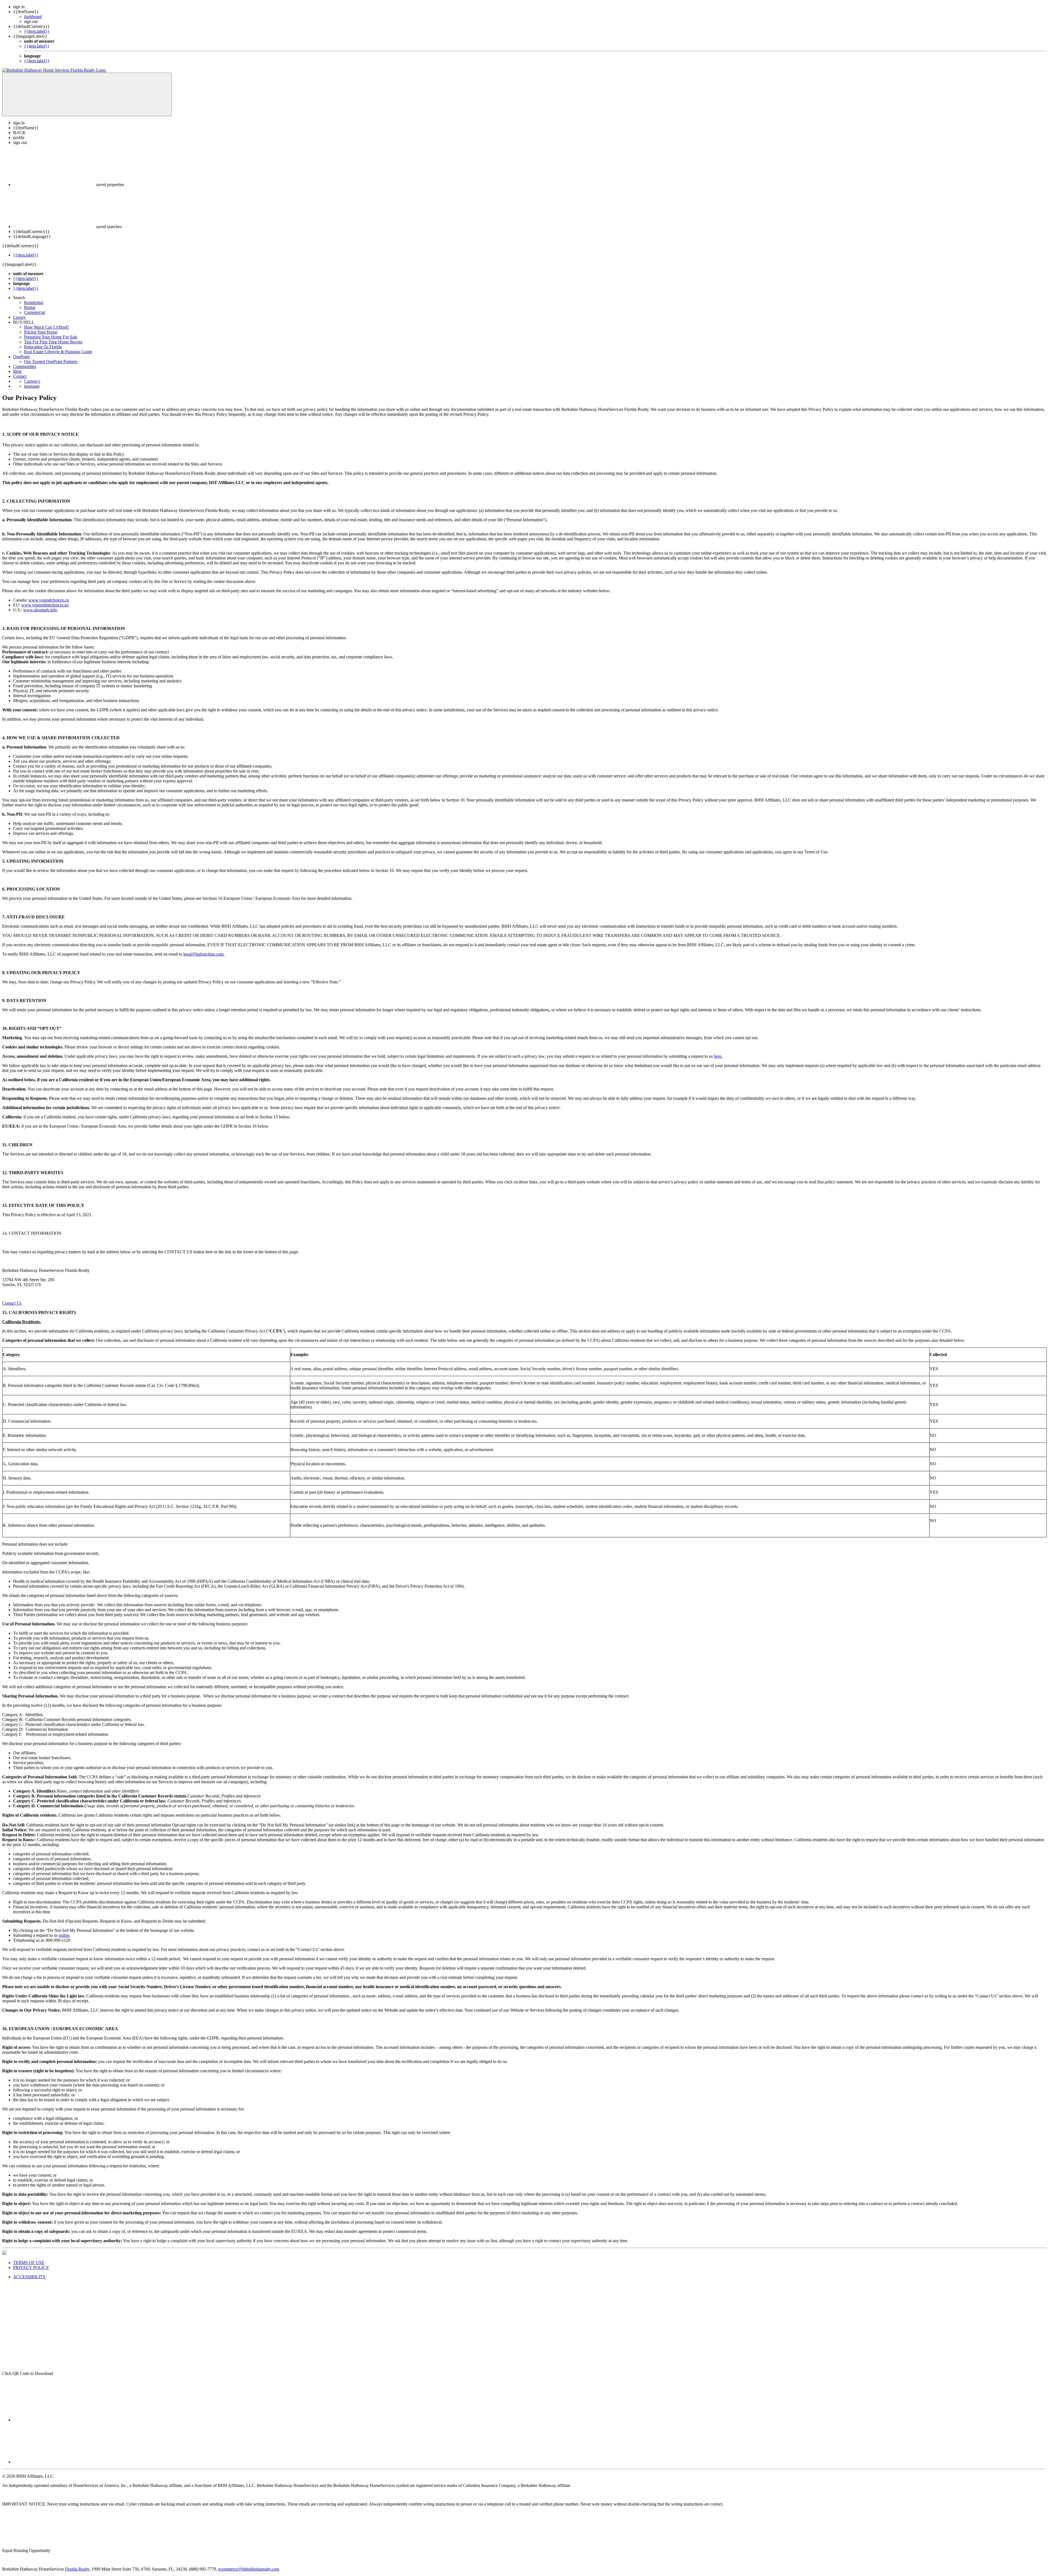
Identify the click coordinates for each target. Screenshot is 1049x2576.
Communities (25, 366)
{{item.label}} (37, 31)
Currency (32, 381)
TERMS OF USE (29, 2263)
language (32, 386)
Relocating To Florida (43, 347)
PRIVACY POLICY (31, 2267)
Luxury (20, 317)
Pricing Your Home (41, 332)
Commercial (35, 312)
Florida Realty (77, 2569)
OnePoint (21, 357)
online (64, 1935)
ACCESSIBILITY (30, 2277)
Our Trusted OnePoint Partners (51, 362)
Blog (17, 371)
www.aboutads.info (40, 610)
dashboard (33, 17)
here (717, 1056)
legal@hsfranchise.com (203, 954)
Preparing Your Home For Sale (51, 337)
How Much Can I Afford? (47, 327)
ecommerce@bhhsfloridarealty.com (249, 2569)
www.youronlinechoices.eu (45, 605)
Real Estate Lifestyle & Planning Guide (58, 352)
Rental (30, 307)
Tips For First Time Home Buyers (53, 342)
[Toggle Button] (87, 94)
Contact (20, 376)
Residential (34, 303)
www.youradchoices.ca (49, 600)
